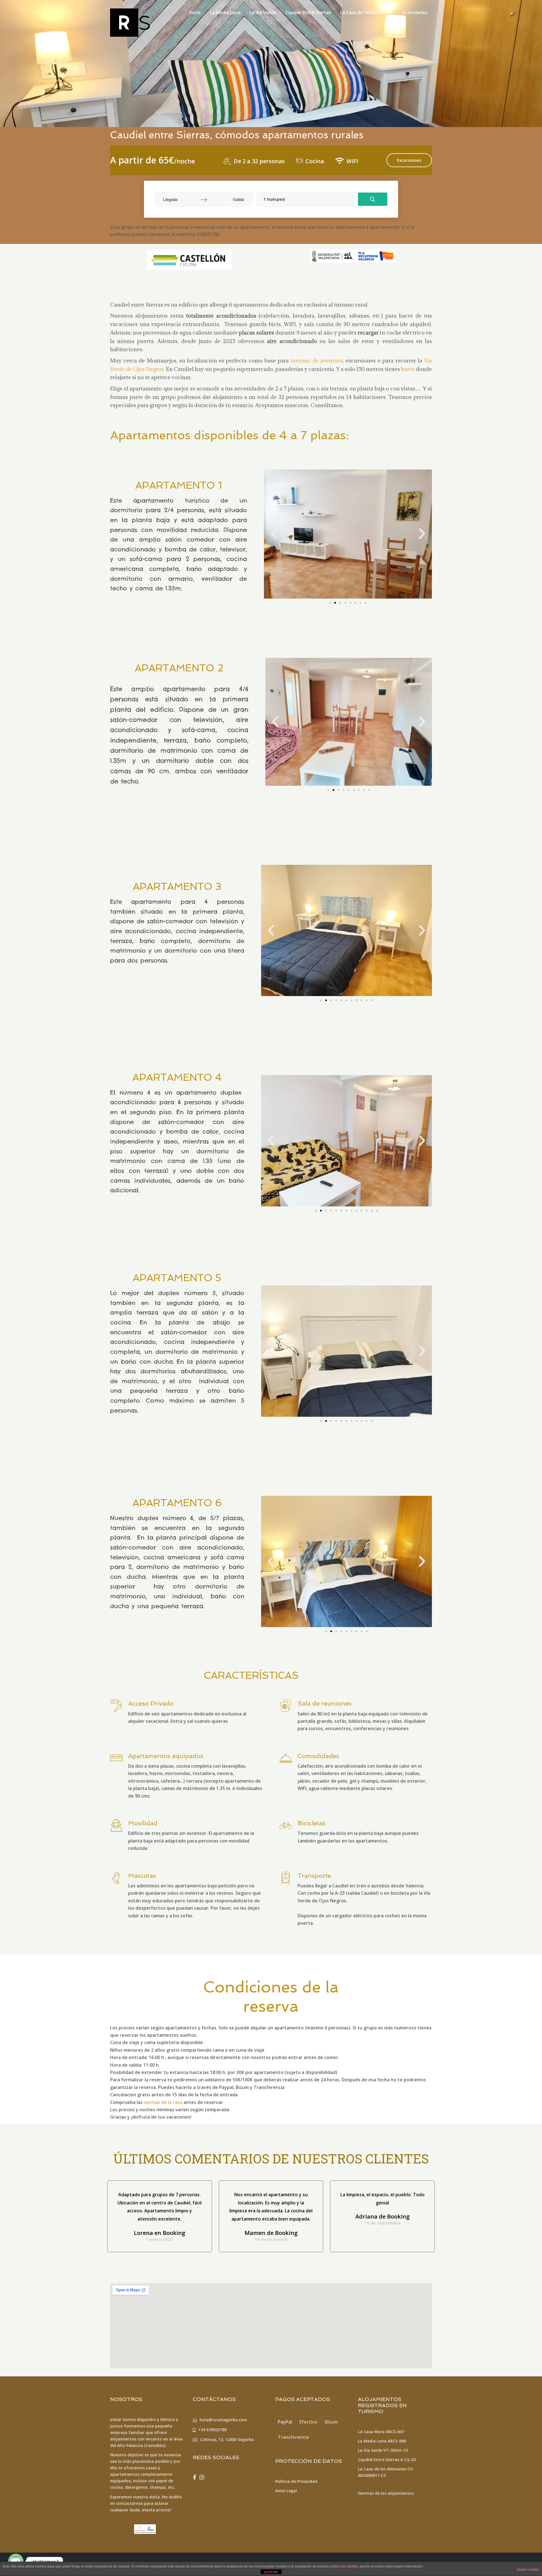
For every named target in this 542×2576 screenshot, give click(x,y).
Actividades (415, 12)
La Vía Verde (263, 12)
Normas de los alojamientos (386, 2493)
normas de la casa (162, 2102)
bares (408, 369)
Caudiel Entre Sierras (308, 12)
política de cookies (344, 2566)
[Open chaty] (16, 2561)
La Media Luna (225, 12)
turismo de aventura (316, 361)
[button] (330, 603)
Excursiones (409, 160)
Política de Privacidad (296, 2481)
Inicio (195, 12)
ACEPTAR (271, 2572)
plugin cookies (528, 2570)
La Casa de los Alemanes (367, 12)
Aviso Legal (286, 2491)
